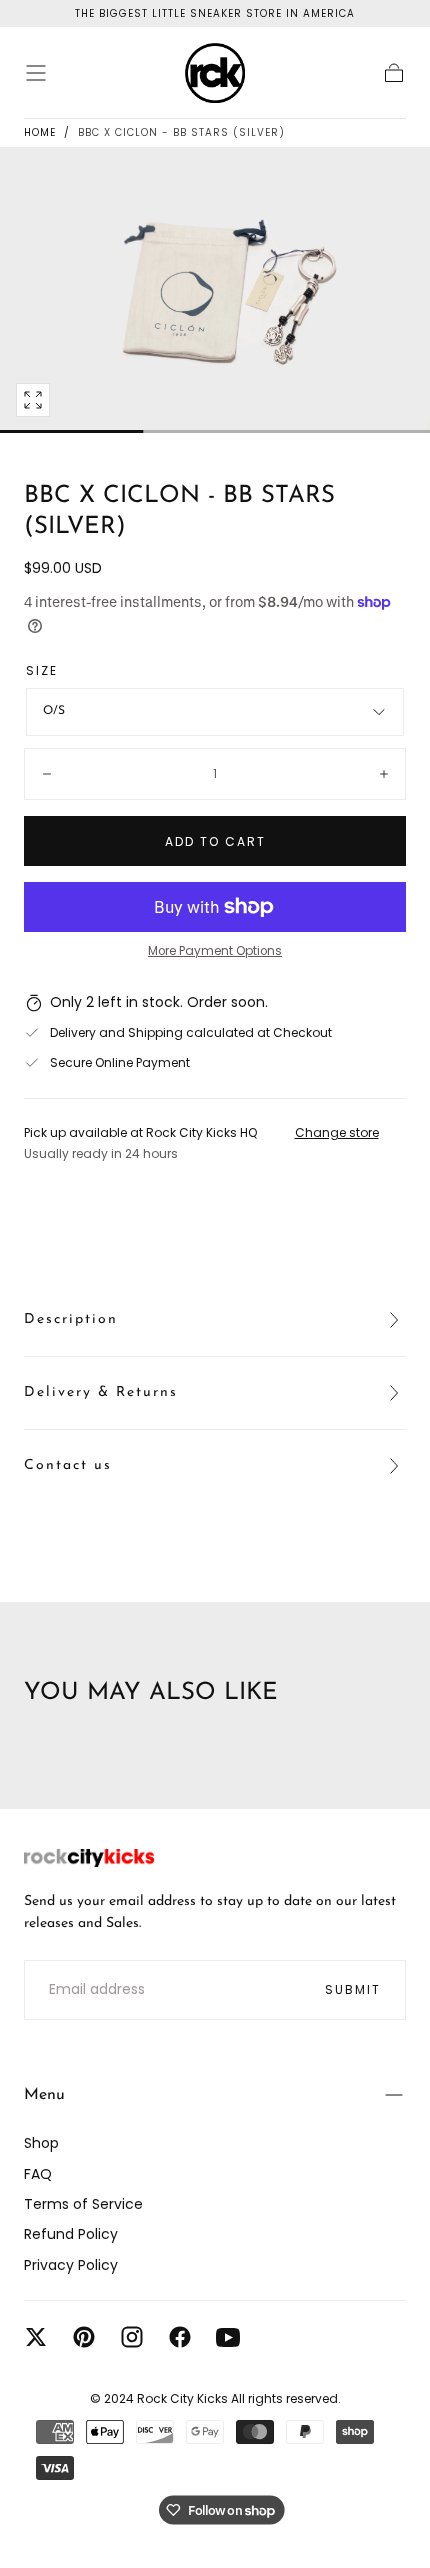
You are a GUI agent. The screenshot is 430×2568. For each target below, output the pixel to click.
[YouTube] (228, 2337)
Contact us (68, 1465)
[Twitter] (36, 2337)
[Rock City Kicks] (89, 1858)
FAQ (38, 2174)
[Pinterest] (84, 2337)
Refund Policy (71, 2234)
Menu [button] (44, 2095)
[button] (36, 73)
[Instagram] (132, 2337)
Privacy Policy (71, 2265)
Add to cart (215, 841)
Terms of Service (83, 2204)
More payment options (215, 951)
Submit (353, 1989)
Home (40, 132)
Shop (41, 2143)
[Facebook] (180, 2337)
